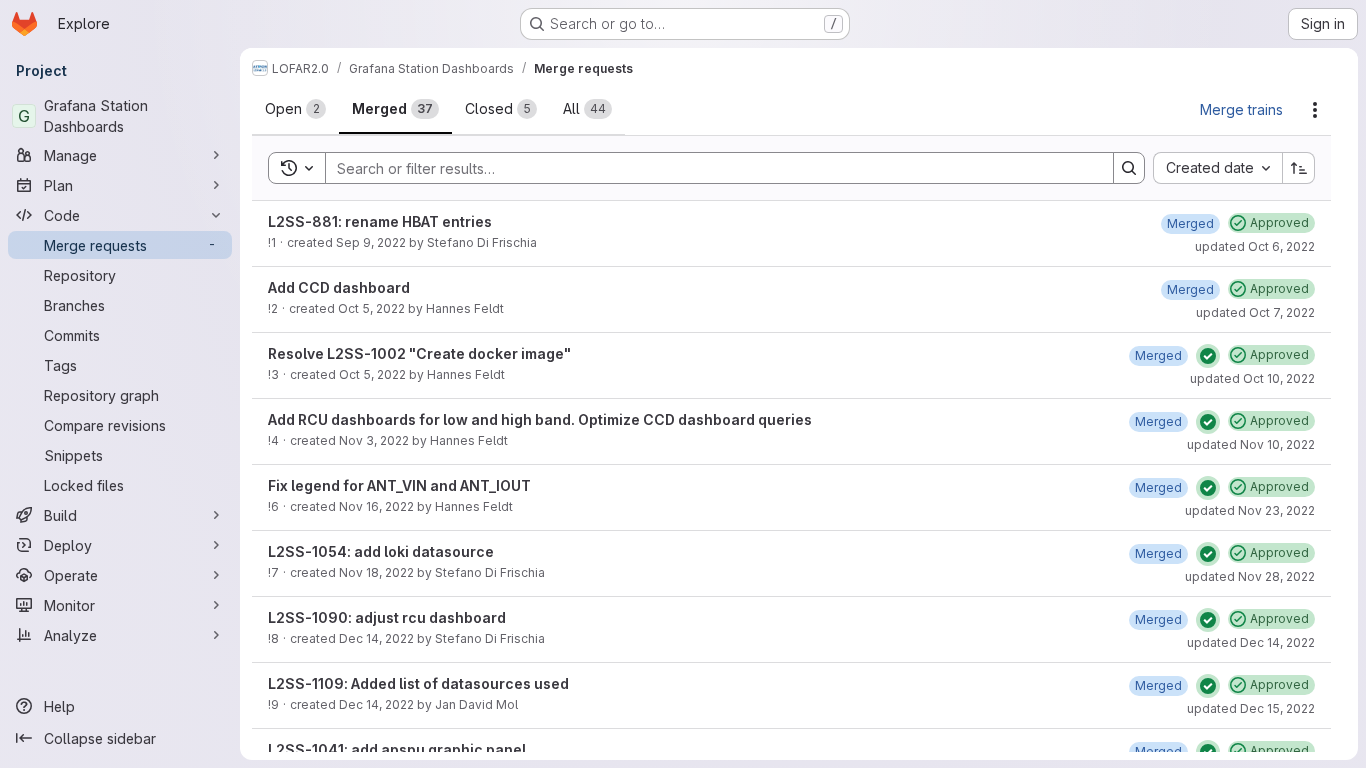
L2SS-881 (303, 221)
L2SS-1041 (306, 749)
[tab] (295, 109)
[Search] (1129, 168)
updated (1255, 246)
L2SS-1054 (307, 551)
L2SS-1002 (366, 353)
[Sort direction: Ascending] (1299, 168)
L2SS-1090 (308, 617)
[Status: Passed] (1208, 356)
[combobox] (1217, 168)
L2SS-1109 (306, 683)
